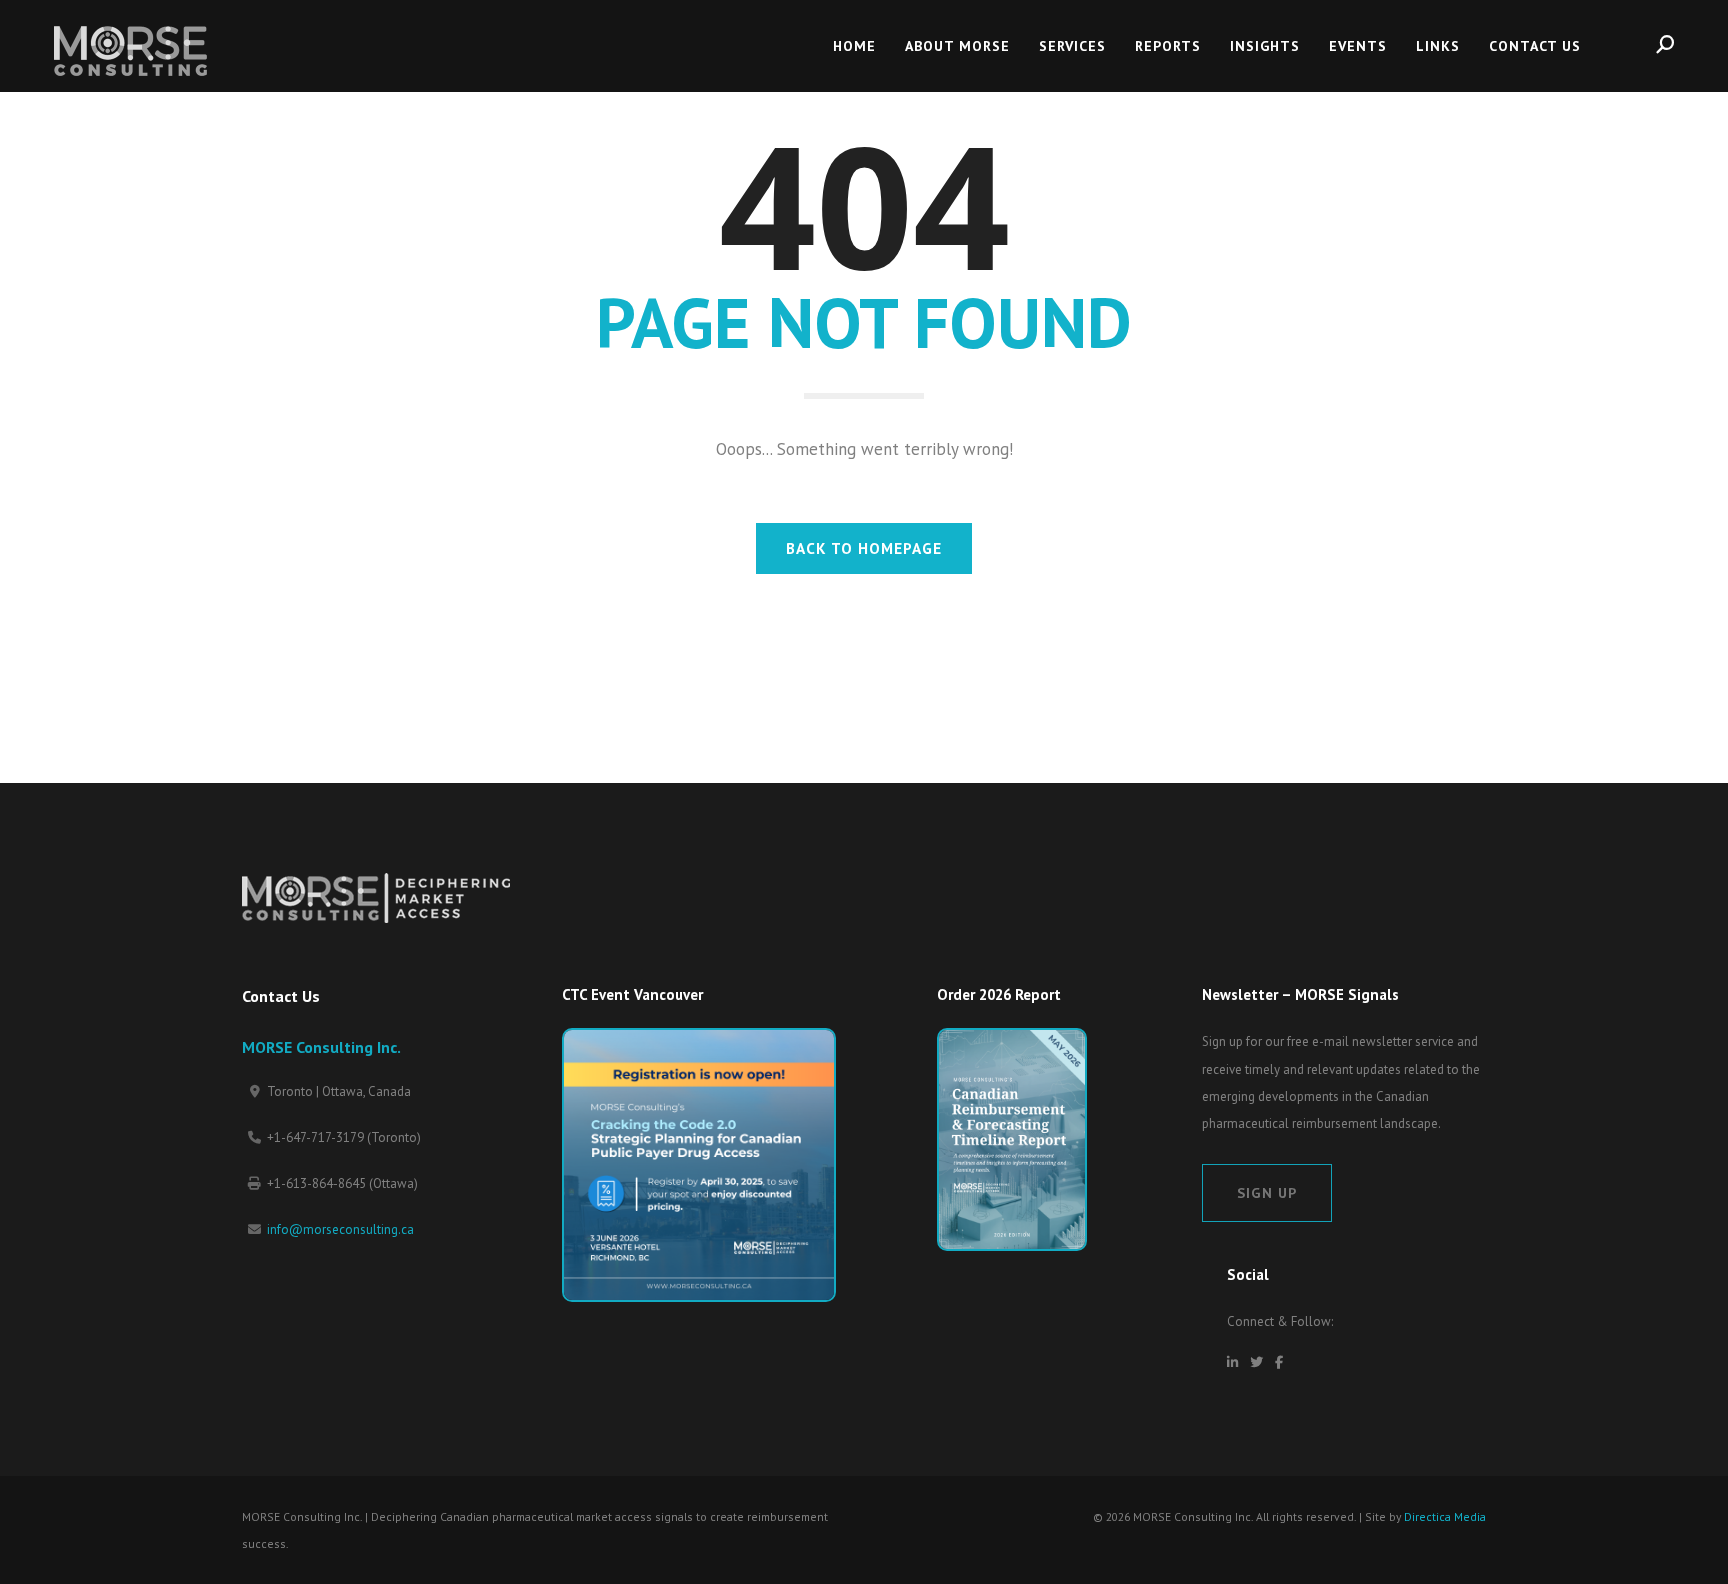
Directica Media (1445, 1516)
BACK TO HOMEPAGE (864, 548)
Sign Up (1267, 1192)
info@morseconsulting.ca (340, 1229)
